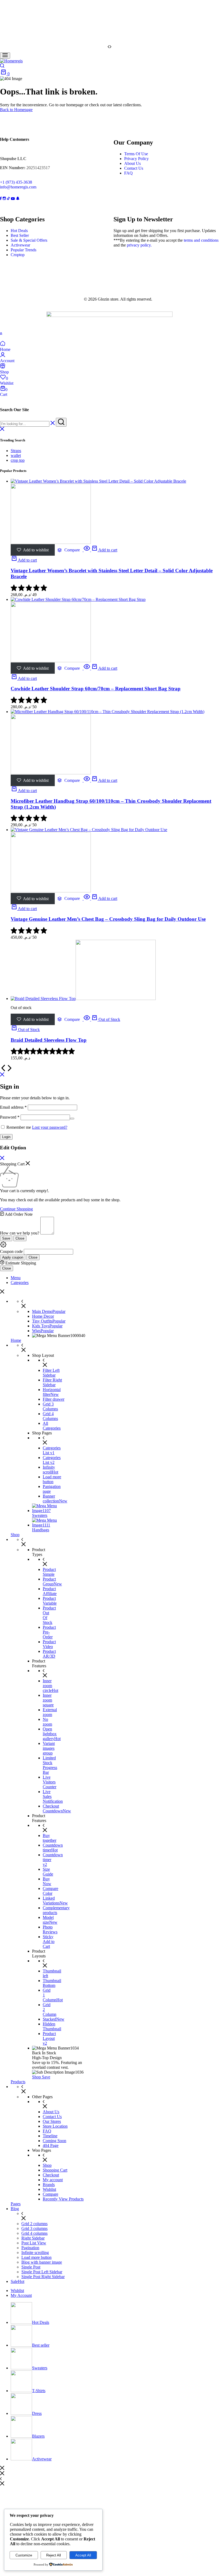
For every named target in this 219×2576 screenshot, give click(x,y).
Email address (13, 1107)
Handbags (41, 1530)
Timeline (50, 2136)
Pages (16, 2204)
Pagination (30, 2248)
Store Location (55, 2126)
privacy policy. (139, 245)
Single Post (31, 2267)
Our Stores (52, 2121)
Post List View (34, 2243)
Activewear (20, 245)
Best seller (41, 2345)
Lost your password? (50, 1127)
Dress (37, 2413)
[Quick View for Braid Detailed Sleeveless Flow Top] (87, 1019)
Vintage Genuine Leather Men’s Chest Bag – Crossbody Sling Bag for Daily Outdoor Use (108, 919)
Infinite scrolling (35, 2253)
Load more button (36, 2257)
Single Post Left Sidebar (42, 2272)
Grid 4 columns (34, 2233)
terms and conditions (201, 240)
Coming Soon (54, 2141)
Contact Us (134, 168)
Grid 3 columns (34, 2228)
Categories (20, 1283)
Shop (15, 1535)
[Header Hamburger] (5, 56)
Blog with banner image (42, 2262)
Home (16, 1340)
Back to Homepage (16, 110)
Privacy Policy (136, 159)
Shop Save (41, 2077)
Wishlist (17, 2291)
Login (6, 1137)
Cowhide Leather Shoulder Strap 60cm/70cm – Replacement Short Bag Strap (96, 689)
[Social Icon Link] (1, 198)
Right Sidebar (33, 2238)
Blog (15, 2209)
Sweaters (40, 1515)
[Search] (2, 66)
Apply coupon (13, 1257)
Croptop (18, 255)
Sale (17, 2281)
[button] (109, 47)
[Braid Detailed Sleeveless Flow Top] (83, 999)
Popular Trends (24, 250)
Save (6, 1238)
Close (20, 1238)
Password (10, 1117)
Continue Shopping (16, 1209)
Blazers (38, 2436)
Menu (16, 1278)
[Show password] (72, 1119)
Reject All (54, 2555)
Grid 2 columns (34, 2224)
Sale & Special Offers (29, 240)
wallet (16, 455)
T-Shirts (39, 2391)
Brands (49, 2185)
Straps (16, 451)
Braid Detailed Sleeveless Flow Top (49, 1040)
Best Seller (20, 235)
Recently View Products (63, 2199)
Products (18, 2082)
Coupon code (11, 1251)
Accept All (83, 2555)
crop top (18, 460)
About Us (132, 163)
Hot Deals (19, 231)
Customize (24, 2555)
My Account (21, 2295)
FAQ (128, 173)
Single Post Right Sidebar (43, 2277)
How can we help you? (20, 1233)
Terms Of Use (136, 154)
